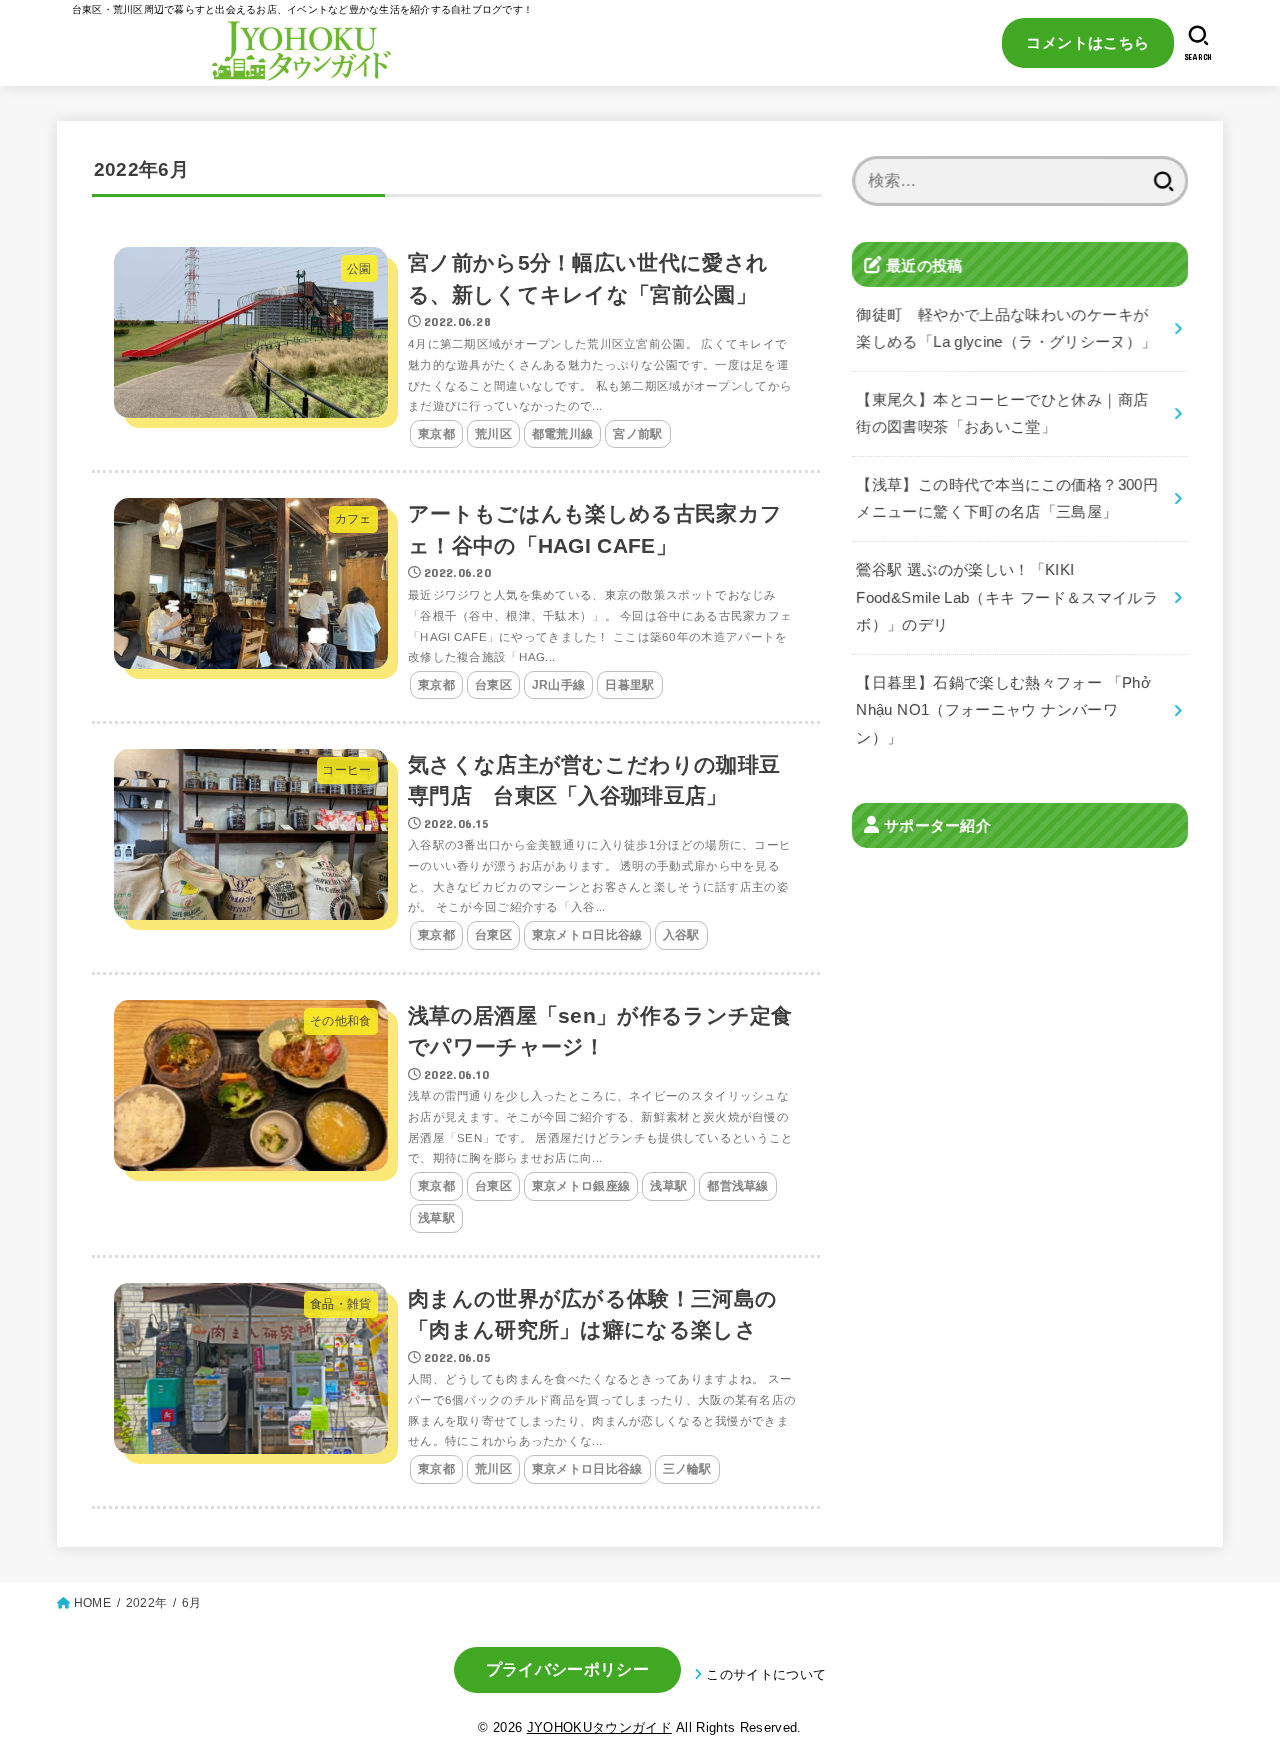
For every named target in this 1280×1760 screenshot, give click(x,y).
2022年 (146, 1603)
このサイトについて (766, 1674)
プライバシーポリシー (567, 1669)
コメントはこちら (1087, 42)
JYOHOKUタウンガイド (599, 1727)
